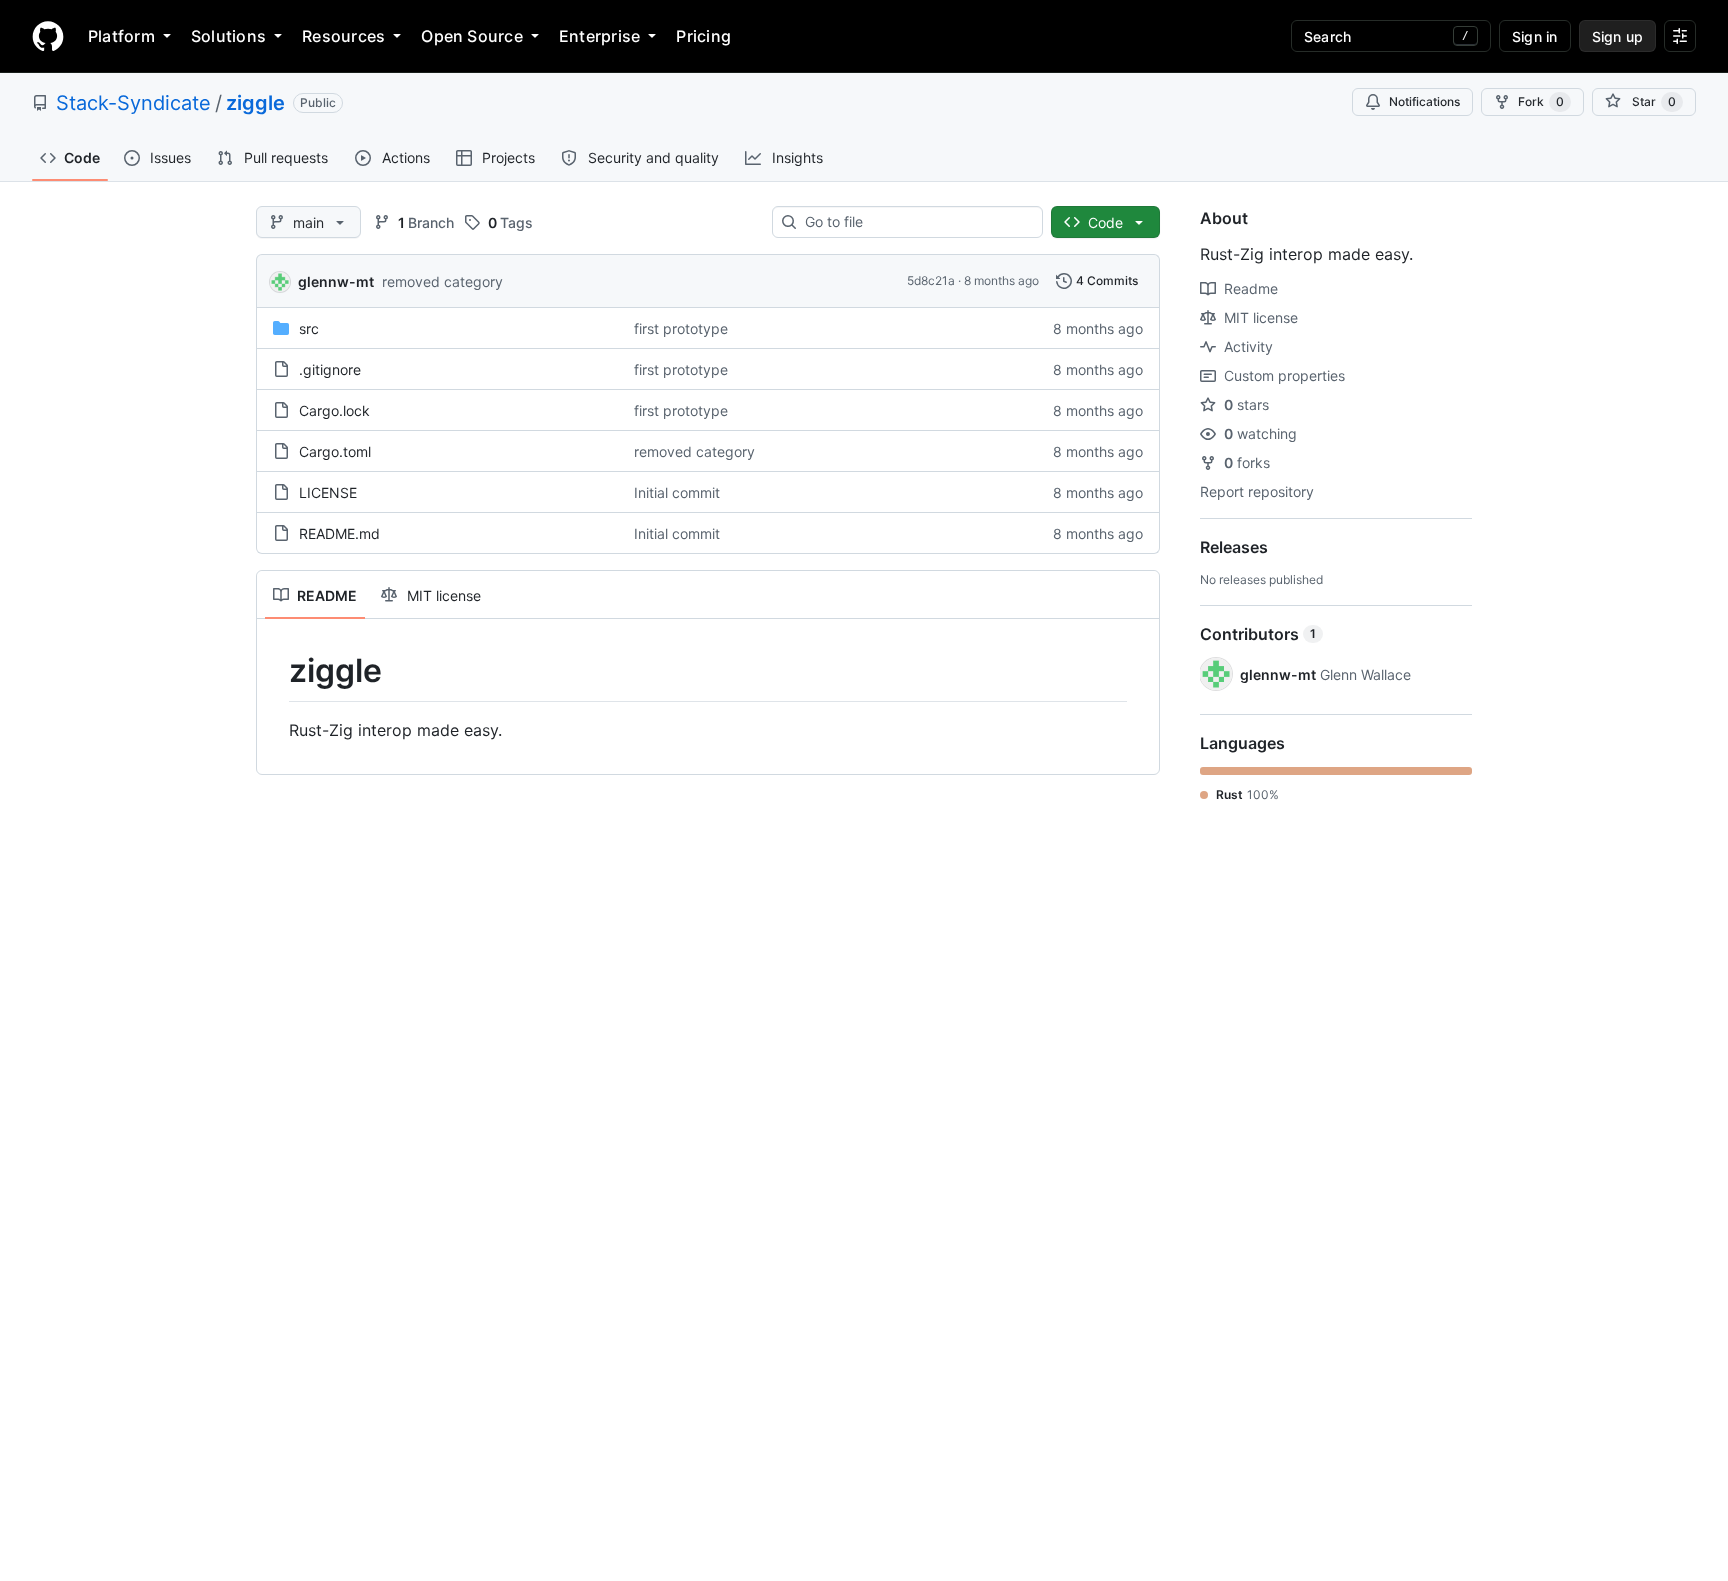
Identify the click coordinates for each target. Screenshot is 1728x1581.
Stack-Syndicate (133, 103)
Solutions (228, 36)
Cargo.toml (335, 451)
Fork (1541, 101)
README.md (339, 533)
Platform (121, 36)
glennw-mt (336, 281)
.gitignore (330, 369)
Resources (343, 36)
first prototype (681, 328)
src (309, 328)
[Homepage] (48, 36)
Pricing (703, 36)
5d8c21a (931, 280)
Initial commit (677, 492)
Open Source (472, 36)
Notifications (1424, 101)
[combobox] (915, 222)
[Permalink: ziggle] (275, 671)
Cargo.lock (334, 410)
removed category (442, 281)
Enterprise (599, 36)
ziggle (255, 103)
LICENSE (328, 492)
